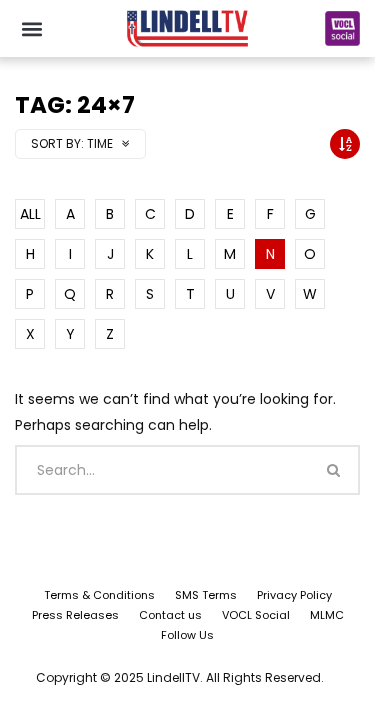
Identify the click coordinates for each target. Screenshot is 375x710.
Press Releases (75, 615)
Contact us (170, 615)
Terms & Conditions (99, 595)
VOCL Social (256, 615)
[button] (31, 28)
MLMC (327, 615)
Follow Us (187, 635)
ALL (30, 214)
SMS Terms (206, 595)
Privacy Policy (294, 595)
